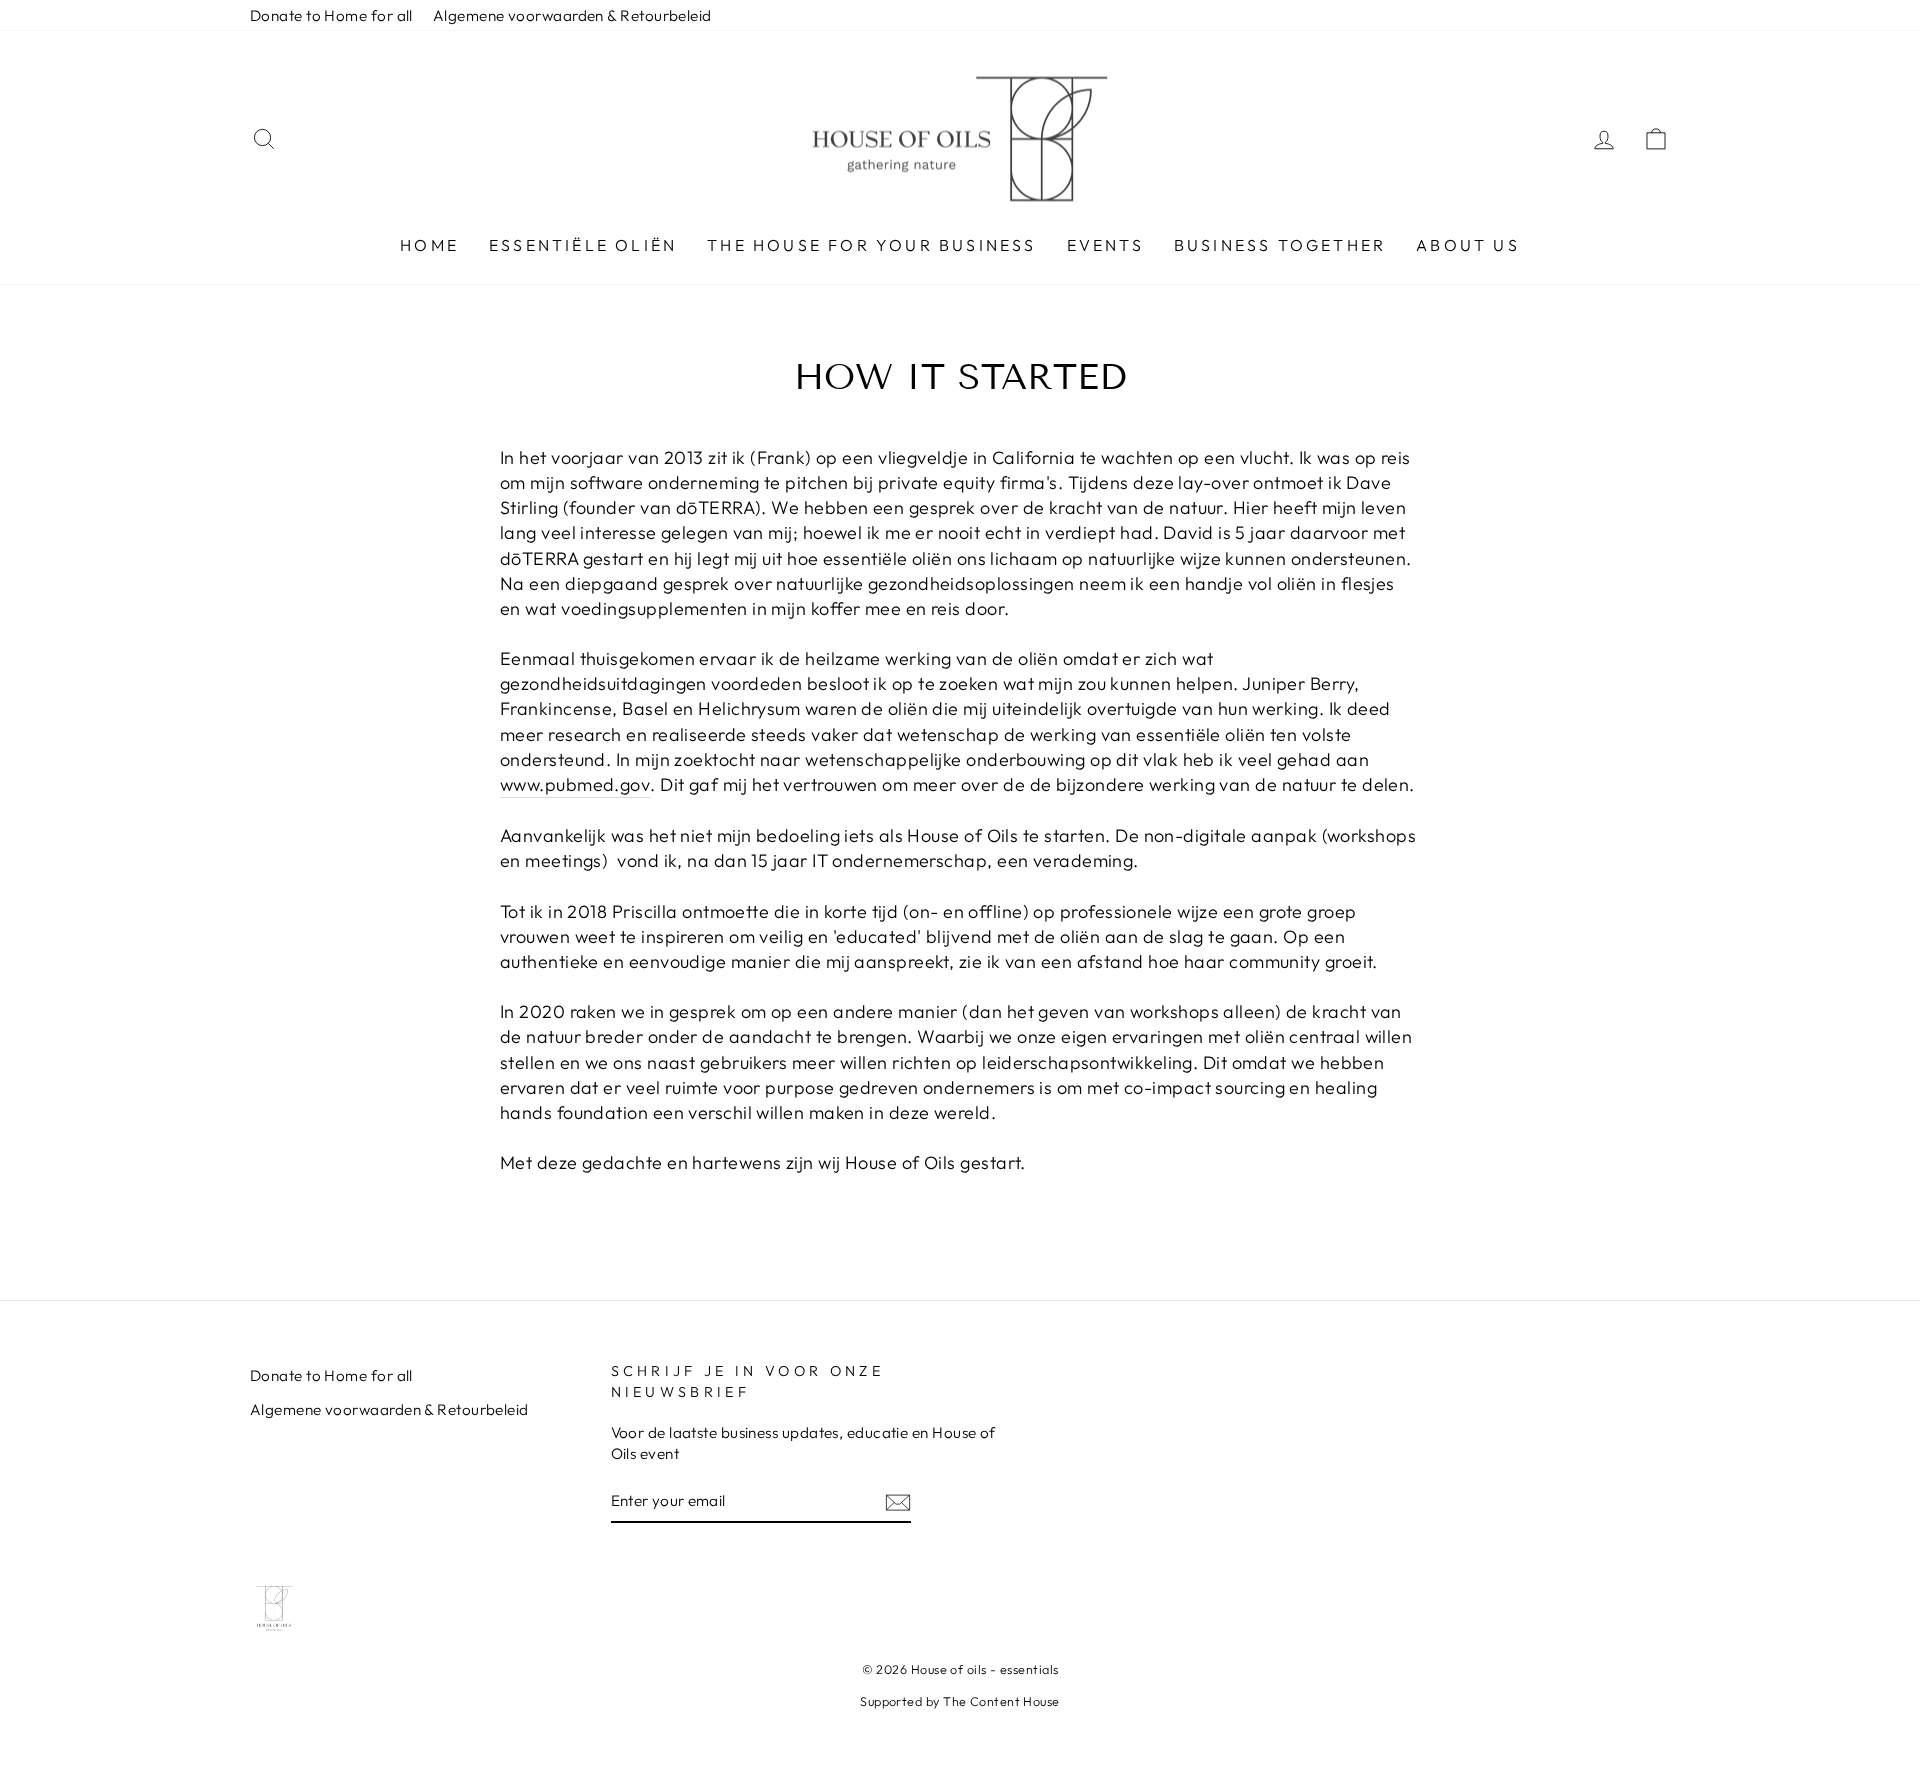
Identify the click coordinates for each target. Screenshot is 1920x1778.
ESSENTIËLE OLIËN (583, 245)
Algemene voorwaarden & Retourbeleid (572, 15)
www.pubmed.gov (575, 784)
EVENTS (1105, 245)
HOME (429, 245)
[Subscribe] (898, 1501)
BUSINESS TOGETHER (1280, 245)
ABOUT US (1468, 245)
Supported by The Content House (960, 1701)
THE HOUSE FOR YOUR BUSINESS (871, 245)
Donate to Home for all (331, 15)
